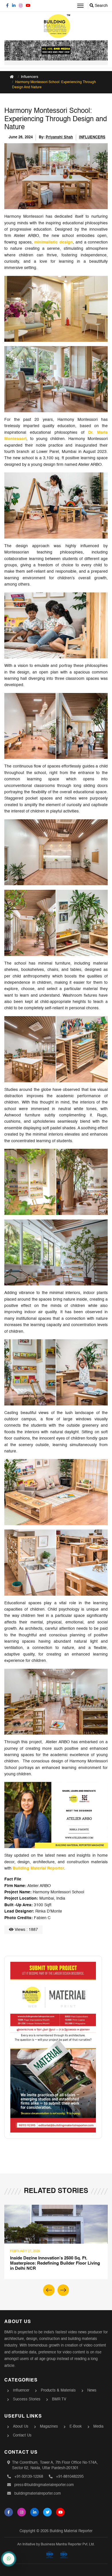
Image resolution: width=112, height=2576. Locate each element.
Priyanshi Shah (59, 137)
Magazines (49, 2427)
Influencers (30, 77)
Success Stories (27, 2399)
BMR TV (59, 2399)
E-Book (76, 2427)
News (92, 2391)
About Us (21, 2427)
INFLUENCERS (92, 137)
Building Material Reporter (38, 1868)
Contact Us (22, 2435)
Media (98, 2427)
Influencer (21, 2391)
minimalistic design (54, 242)
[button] (63, 2290)
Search (101, 6)
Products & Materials (58, 2391)
